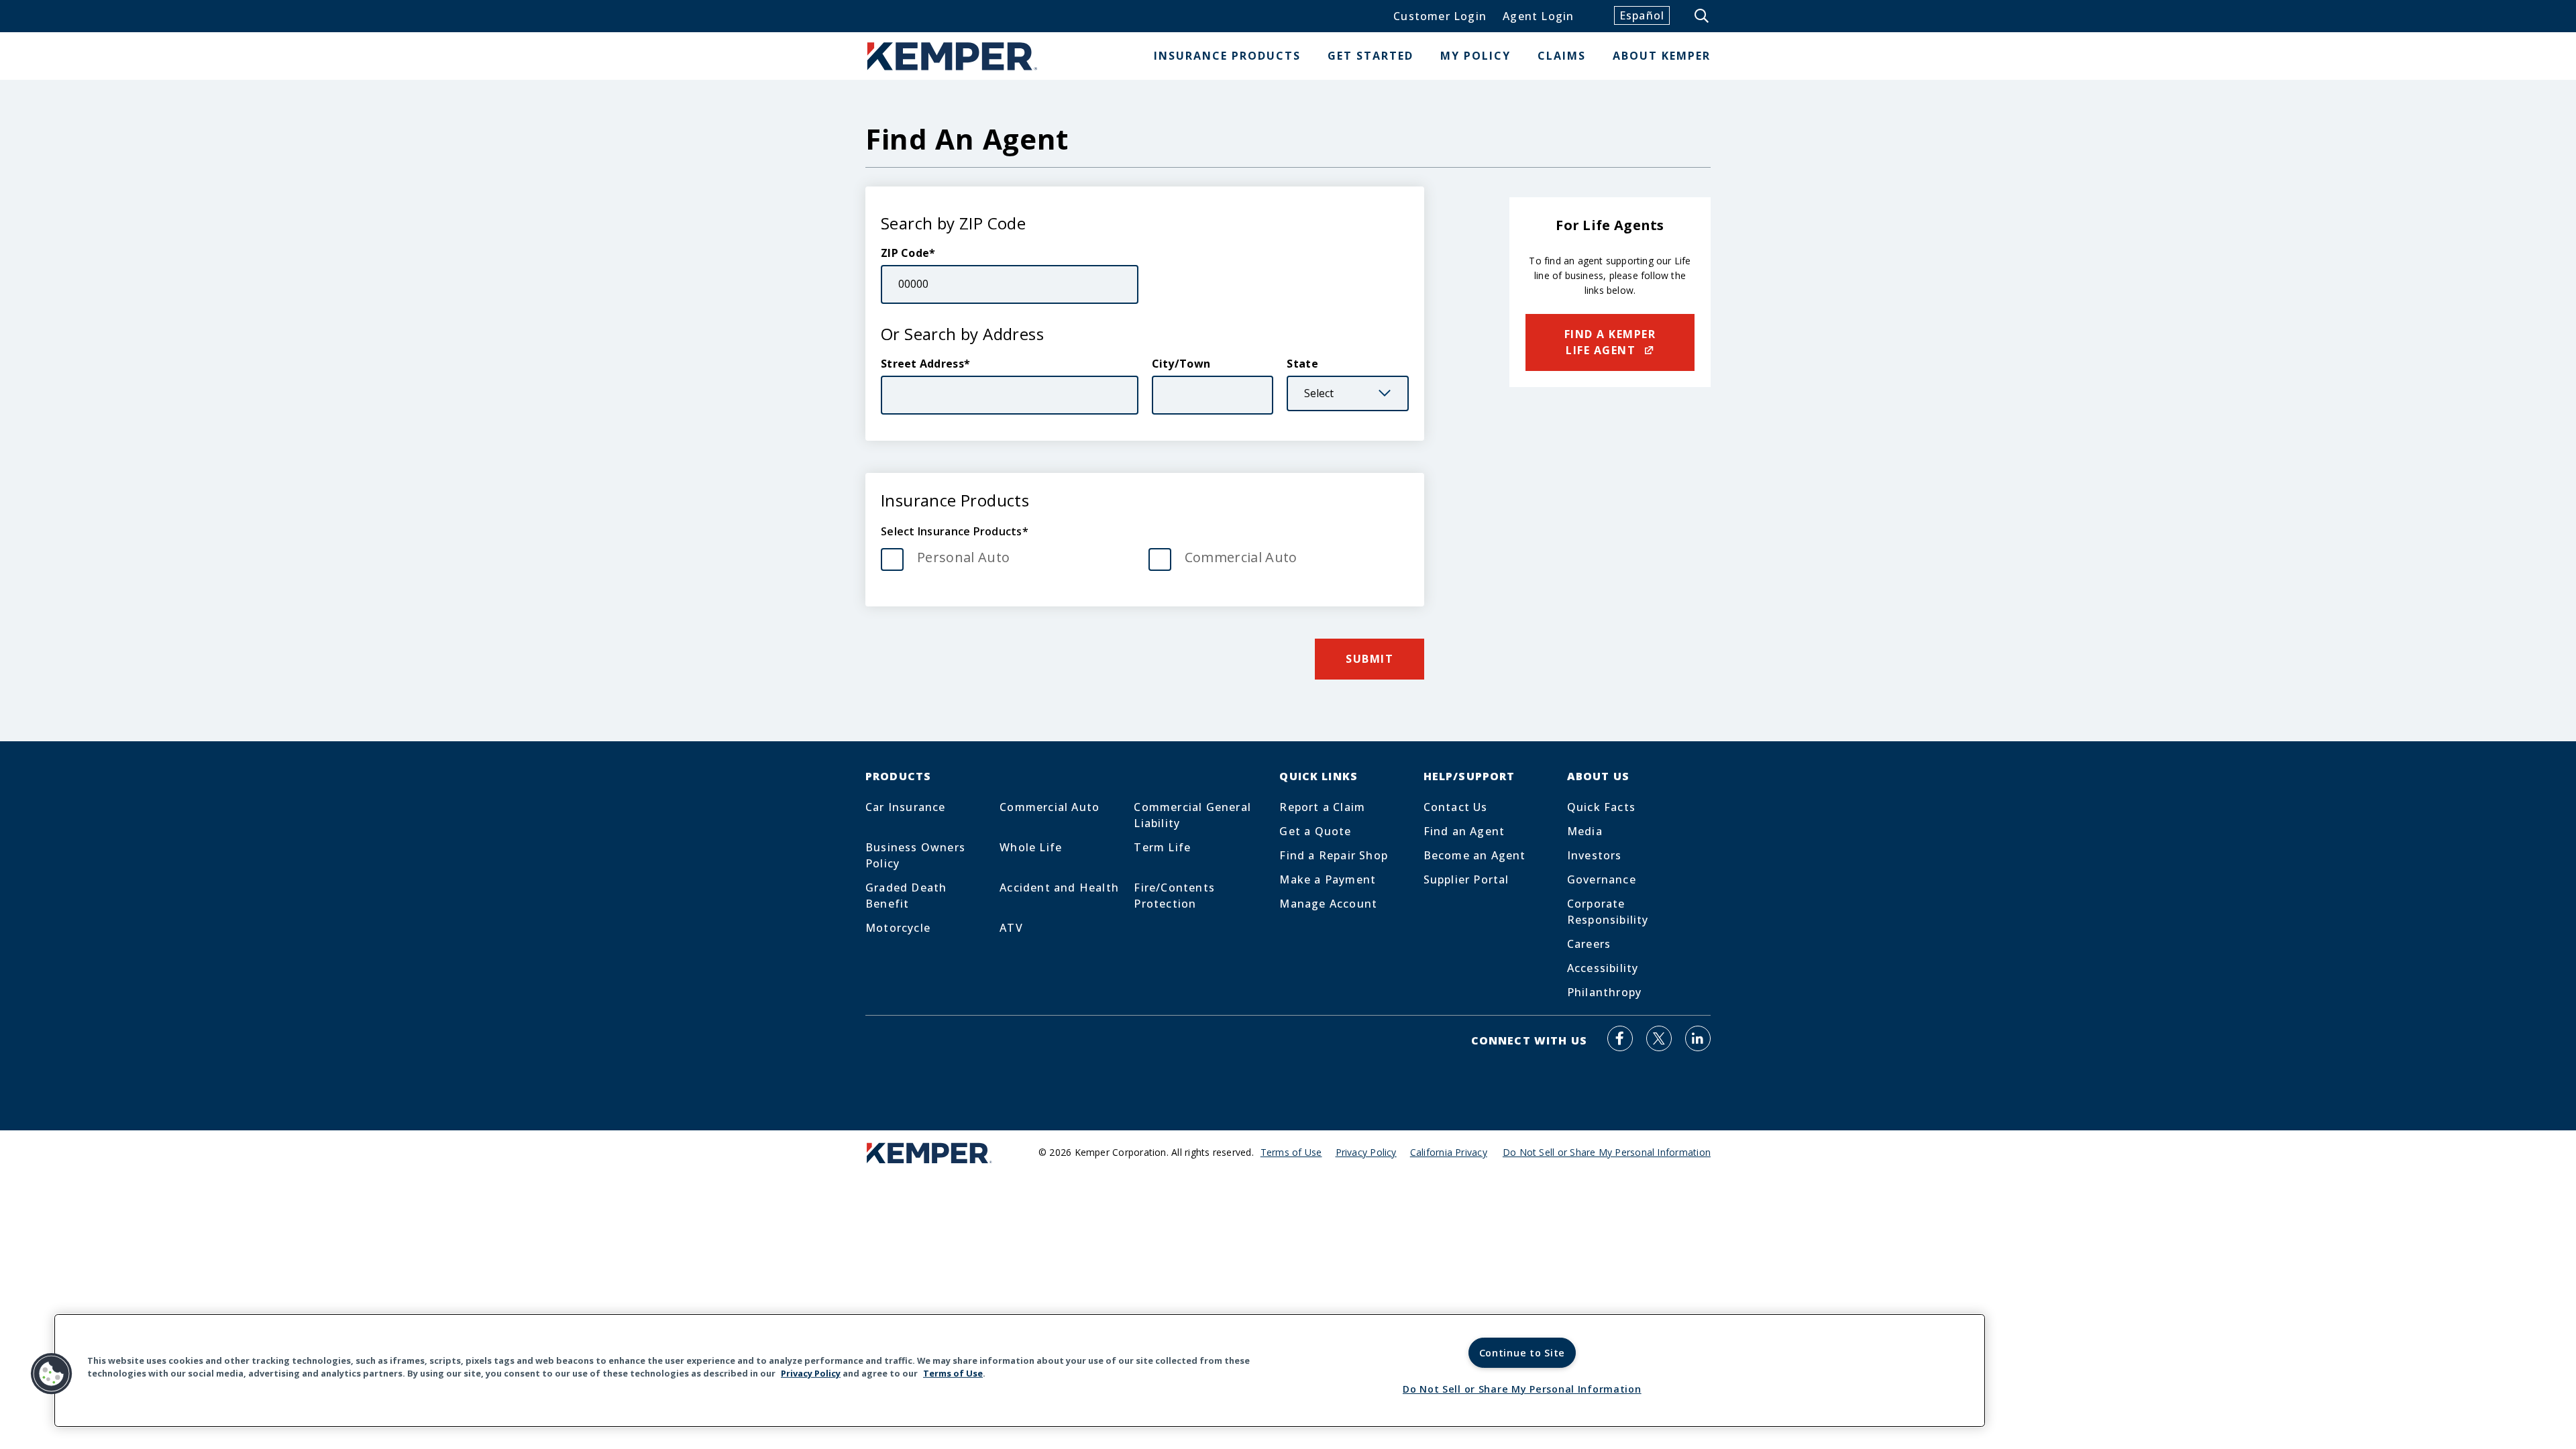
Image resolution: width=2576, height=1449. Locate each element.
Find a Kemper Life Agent (1610, 342)
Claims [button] (1562, 56)
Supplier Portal (1466, 879)
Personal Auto (963, 557)
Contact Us (1456, 807)
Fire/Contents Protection (1174, 896)
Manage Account (1328, 904)
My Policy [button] (1475, 56)
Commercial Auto (1241, 557)
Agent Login (1538, 16)
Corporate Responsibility (1608, 912)
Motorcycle (898, 928)
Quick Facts (1601, 807)
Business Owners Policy (915, 855)
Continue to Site (1522, 1353)
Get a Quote (1315, 831)
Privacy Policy (1366, 1152)
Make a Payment (1328, 879)
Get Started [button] (1371, 56)
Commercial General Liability (1192, 815)
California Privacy (1449, 1152)
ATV (1011, 928)
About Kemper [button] (1662, 56)
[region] (1020, 1371)
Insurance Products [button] (1227, 56)
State (1302, 364)
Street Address (922, 364)
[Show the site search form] (1703, 16)
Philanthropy (1604, 992)
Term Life (1162, 847)
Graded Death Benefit (906, 896)
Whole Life (1031, 847)
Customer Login (1440, 16)
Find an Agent (1464, 831)
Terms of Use (1291, 1152)
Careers (1589, 944)
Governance (1602, 879)
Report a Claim (1322, 807)
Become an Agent (1475, 855)
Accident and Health (1059, 888)
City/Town (1181, 364)
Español (1642, 15)
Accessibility (1603, 968)
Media (1585, 831)
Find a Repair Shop (1334, 855)
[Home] (953, 56)
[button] (52, 1374)
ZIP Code (905, 253)
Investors (1595, 855)
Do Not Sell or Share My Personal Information (1522, 1389)
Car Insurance (906, 807)
